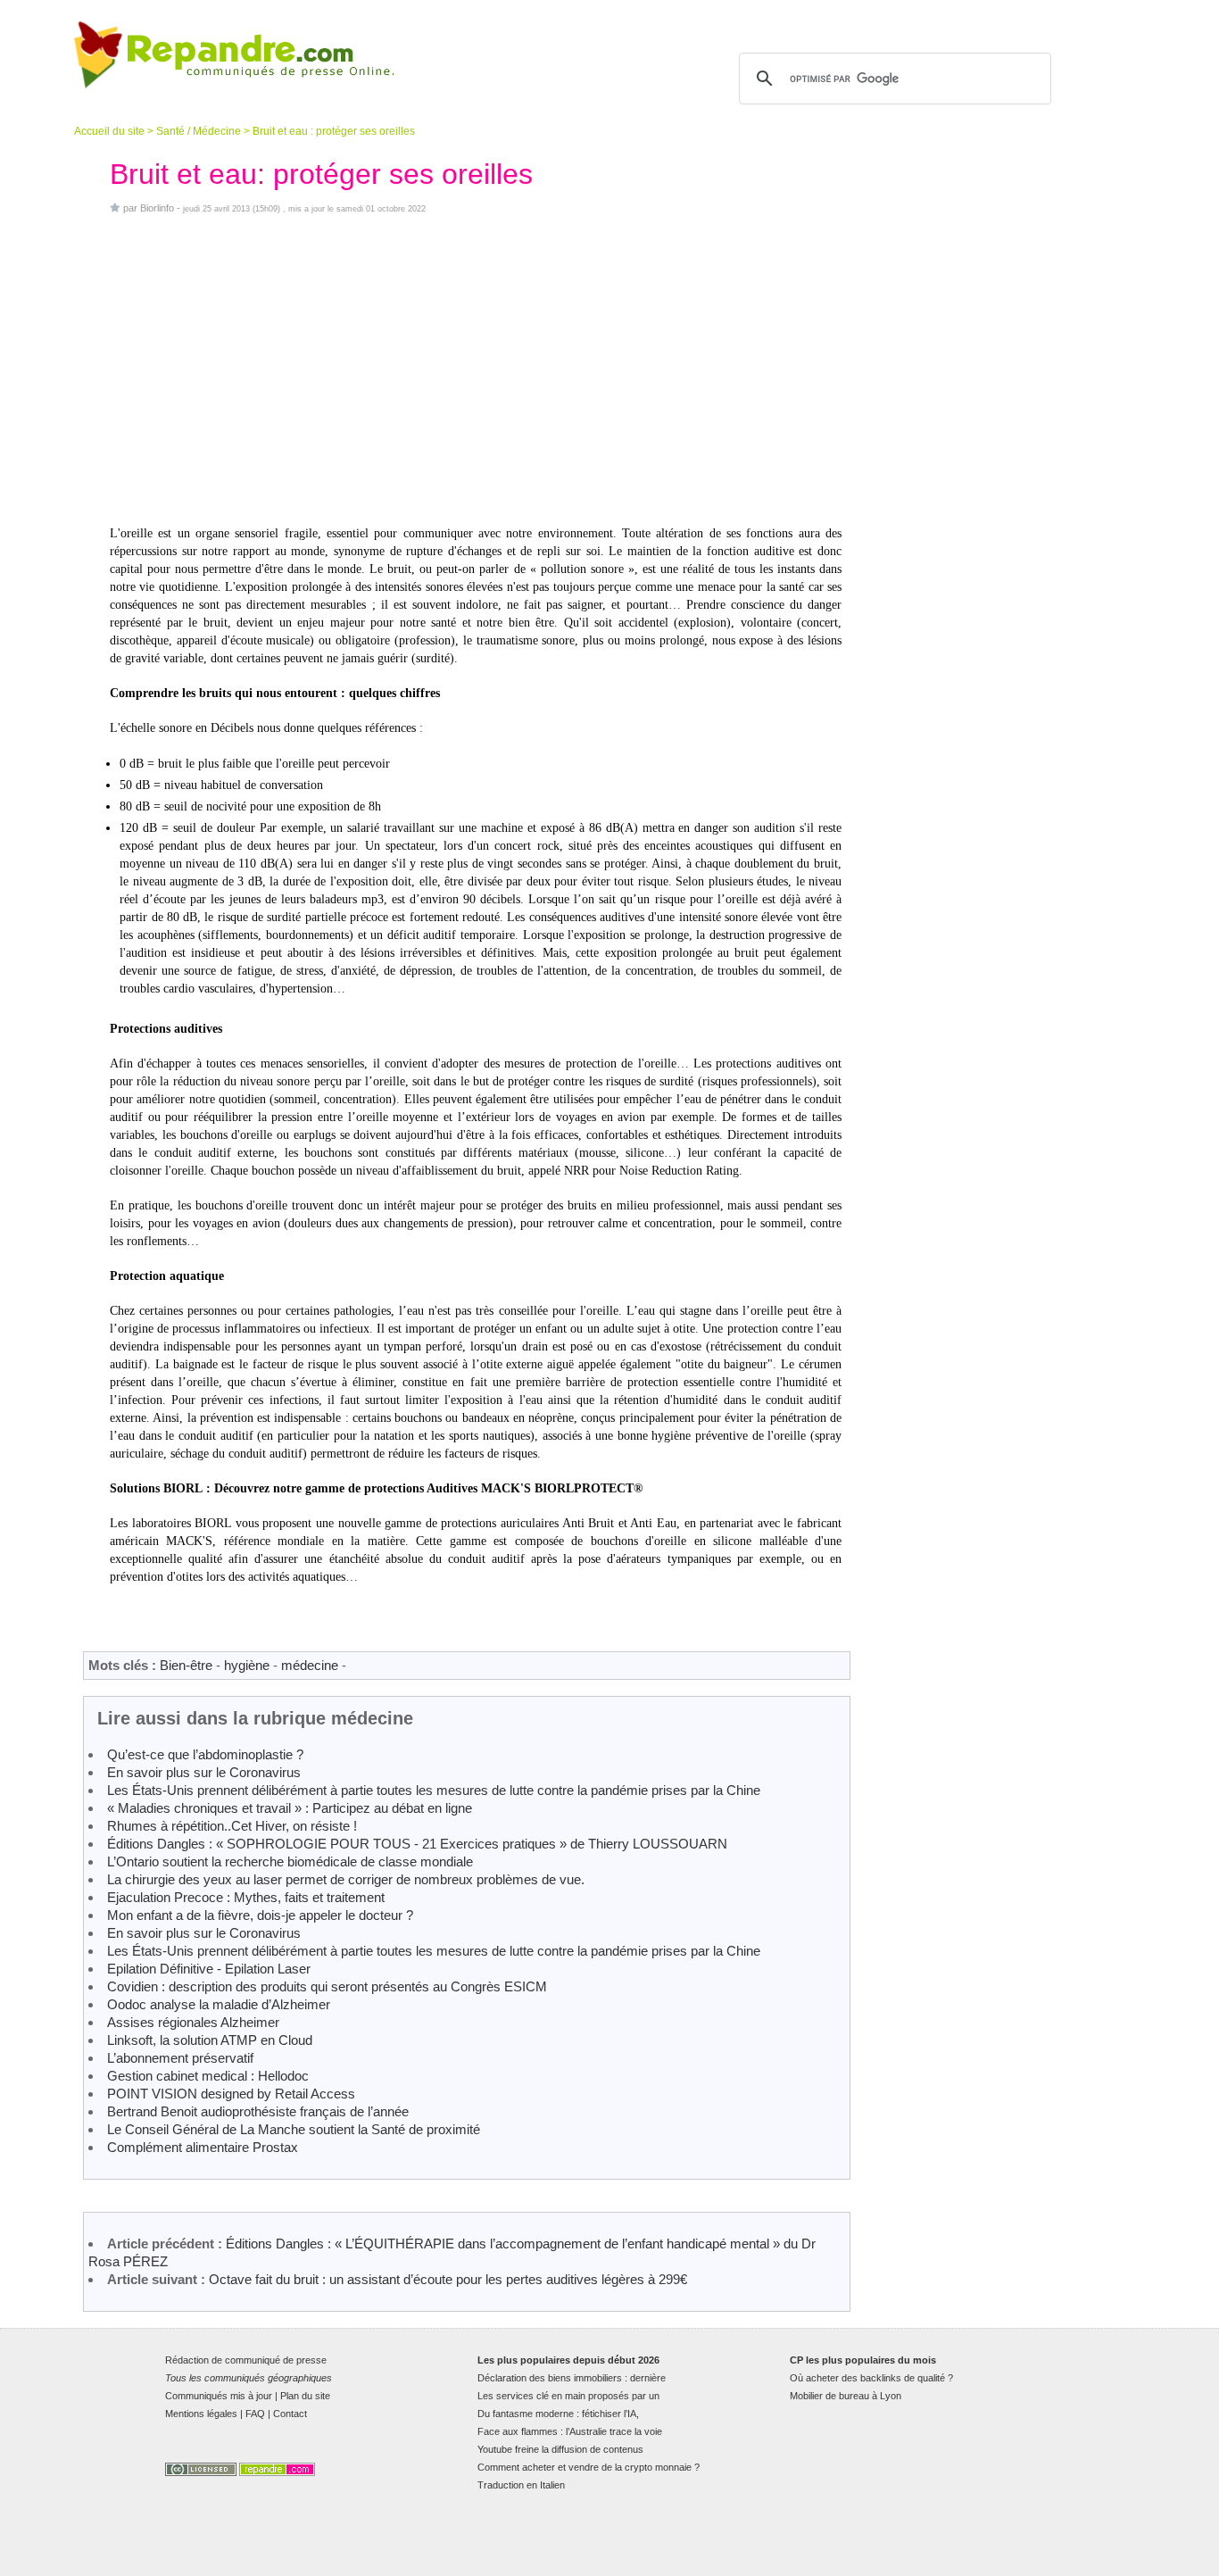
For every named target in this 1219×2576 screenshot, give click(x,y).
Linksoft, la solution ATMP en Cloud (210, 2040)
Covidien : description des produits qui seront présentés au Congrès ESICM (327, 1986)
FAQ (255, 2414)
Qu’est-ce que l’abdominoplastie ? (205, 1754)
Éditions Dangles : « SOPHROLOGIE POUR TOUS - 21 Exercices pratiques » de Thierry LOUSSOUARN (417, 1844)
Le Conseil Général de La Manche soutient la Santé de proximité (294, 2129)
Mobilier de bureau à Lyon (846, 2396)
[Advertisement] (476, 370)
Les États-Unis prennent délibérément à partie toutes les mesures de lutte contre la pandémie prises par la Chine (434, 1790)
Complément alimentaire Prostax (203, 2147)
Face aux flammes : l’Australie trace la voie (570, 2431)
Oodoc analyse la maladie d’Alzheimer (219, 2004)
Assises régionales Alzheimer (193, 2022)
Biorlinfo (157, 208)
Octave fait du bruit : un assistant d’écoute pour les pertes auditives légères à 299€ (448, 2279)
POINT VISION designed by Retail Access (231, 2094)
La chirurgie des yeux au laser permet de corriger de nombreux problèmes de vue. (346, 1879)
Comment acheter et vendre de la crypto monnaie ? (589, 2467)
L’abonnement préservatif (180, 2058)
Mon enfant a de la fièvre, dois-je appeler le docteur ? (260, 1915)
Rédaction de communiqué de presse (246, 2360)
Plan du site (305, 2396)
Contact (290, 2414)
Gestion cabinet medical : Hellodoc (208, 2076)
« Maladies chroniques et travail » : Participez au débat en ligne (290, 1808)
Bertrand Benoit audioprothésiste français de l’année (258, 2111)
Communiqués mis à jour (219, 2396)
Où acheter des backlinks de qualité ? (871, 2378)
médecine (310, 1665)
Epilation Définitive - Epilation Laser (209, 1969)
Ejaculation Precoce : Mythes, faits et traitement (246, 1897)
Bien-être (186, 1665)
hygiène (247, 1665)
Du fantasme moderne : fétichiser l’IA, (558, 2414)
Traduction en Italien (521, 2485)
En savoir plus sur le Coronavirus (204, 1772)
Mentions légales (201, 2414)
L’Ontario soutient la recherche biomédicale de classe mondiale (290, 1861)
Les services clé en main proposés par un (568, 2396)
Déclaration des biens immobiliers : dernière (572, 2378)
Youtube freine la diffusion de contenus (560, 2449)
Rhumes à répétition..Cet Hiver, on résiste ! (232, 1826)
